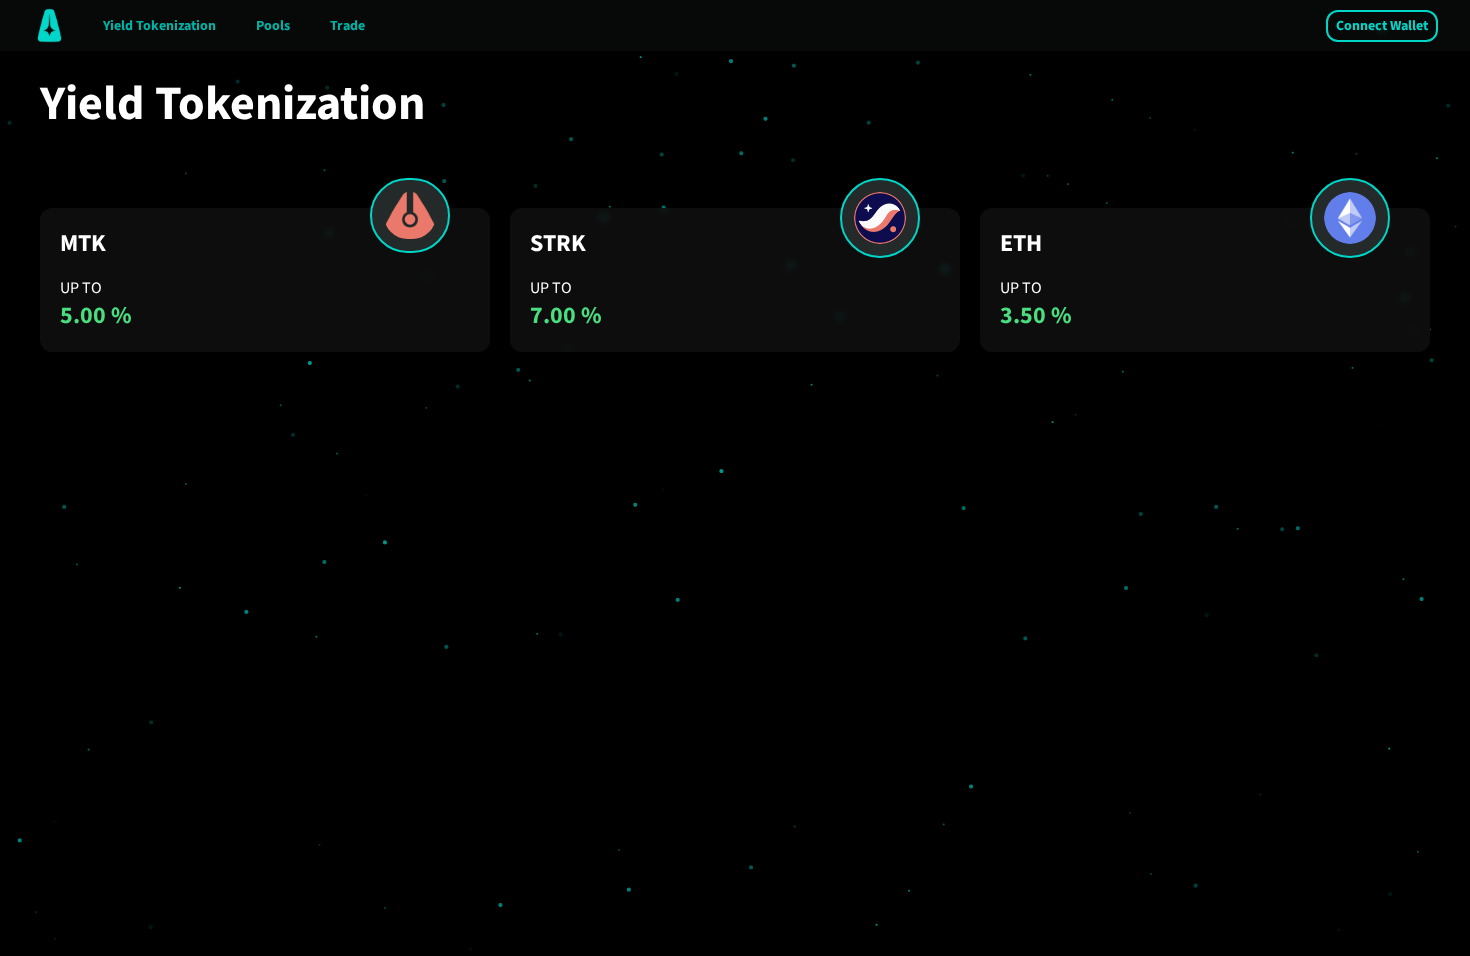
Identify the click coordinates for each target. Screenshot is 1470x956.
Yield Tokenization (159, 26)
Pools (273, 26)
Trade (347, 26)
